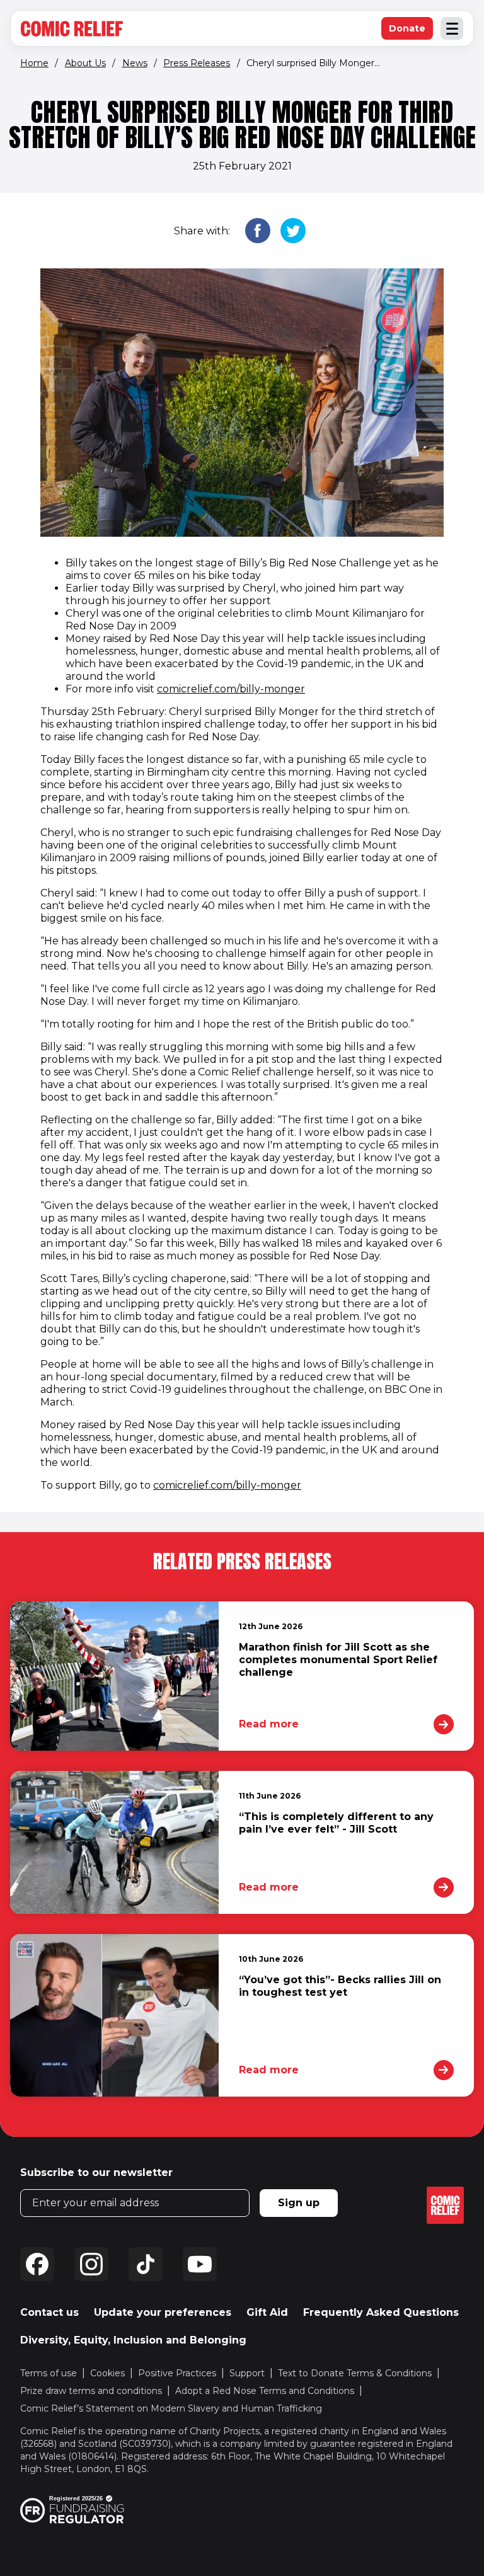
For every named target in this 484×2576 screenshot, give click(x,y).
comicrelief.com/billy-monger (231, 689)
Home (34, 63)
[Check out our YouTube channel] (200, 2264)
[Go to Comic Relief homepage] (72, 29)
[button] (258, 232)
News (135, 63)
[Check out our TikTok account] (146, 2264)
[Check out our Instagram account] (91, 2264)
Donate (411, 31)
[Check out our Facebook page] (37, 2264)
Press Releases (197, 63)
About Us (85, 63)
